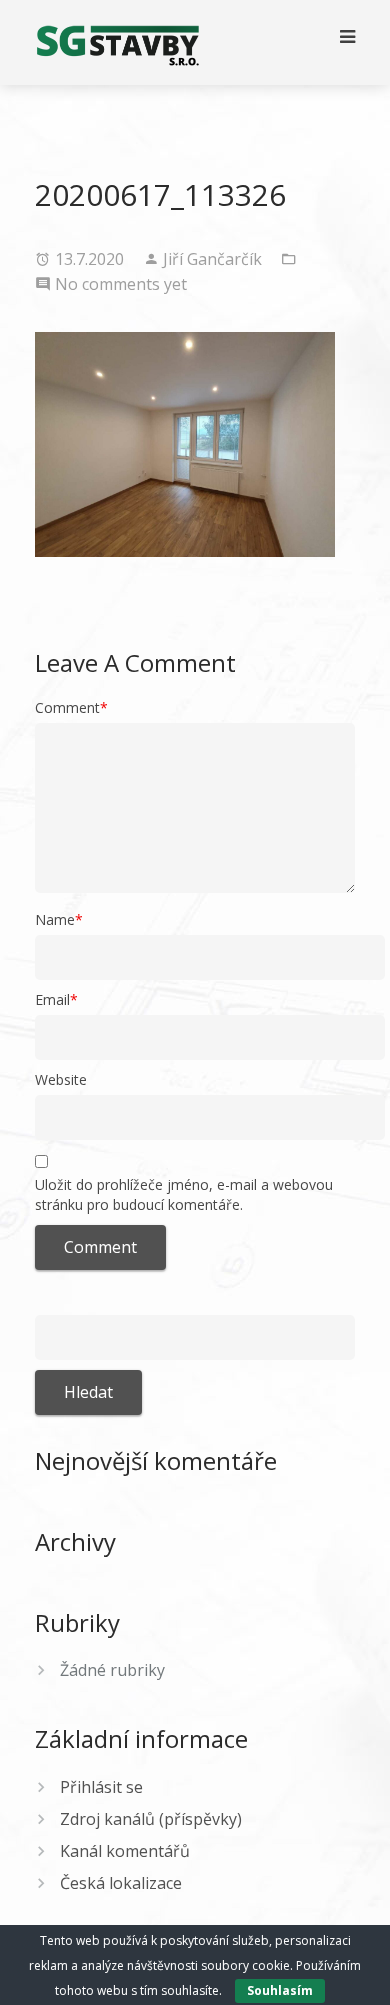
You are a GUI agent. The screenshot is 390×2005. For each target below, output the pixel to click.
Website (61, 1079)
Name (59, 919)
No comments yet (121, 284)
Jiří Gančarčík (214, 259)
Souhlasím (280, 1990)
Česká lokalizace (121, 1883)
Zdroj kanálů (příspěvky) (151, 1819)
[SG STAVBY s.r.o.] (117, 42)
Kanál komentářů (125, 1851)
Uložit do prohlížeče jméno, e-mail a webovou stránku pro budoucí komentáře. (184, 1194)
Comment (71, 707)
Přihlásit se (101, 1787)
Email (56, 999)
